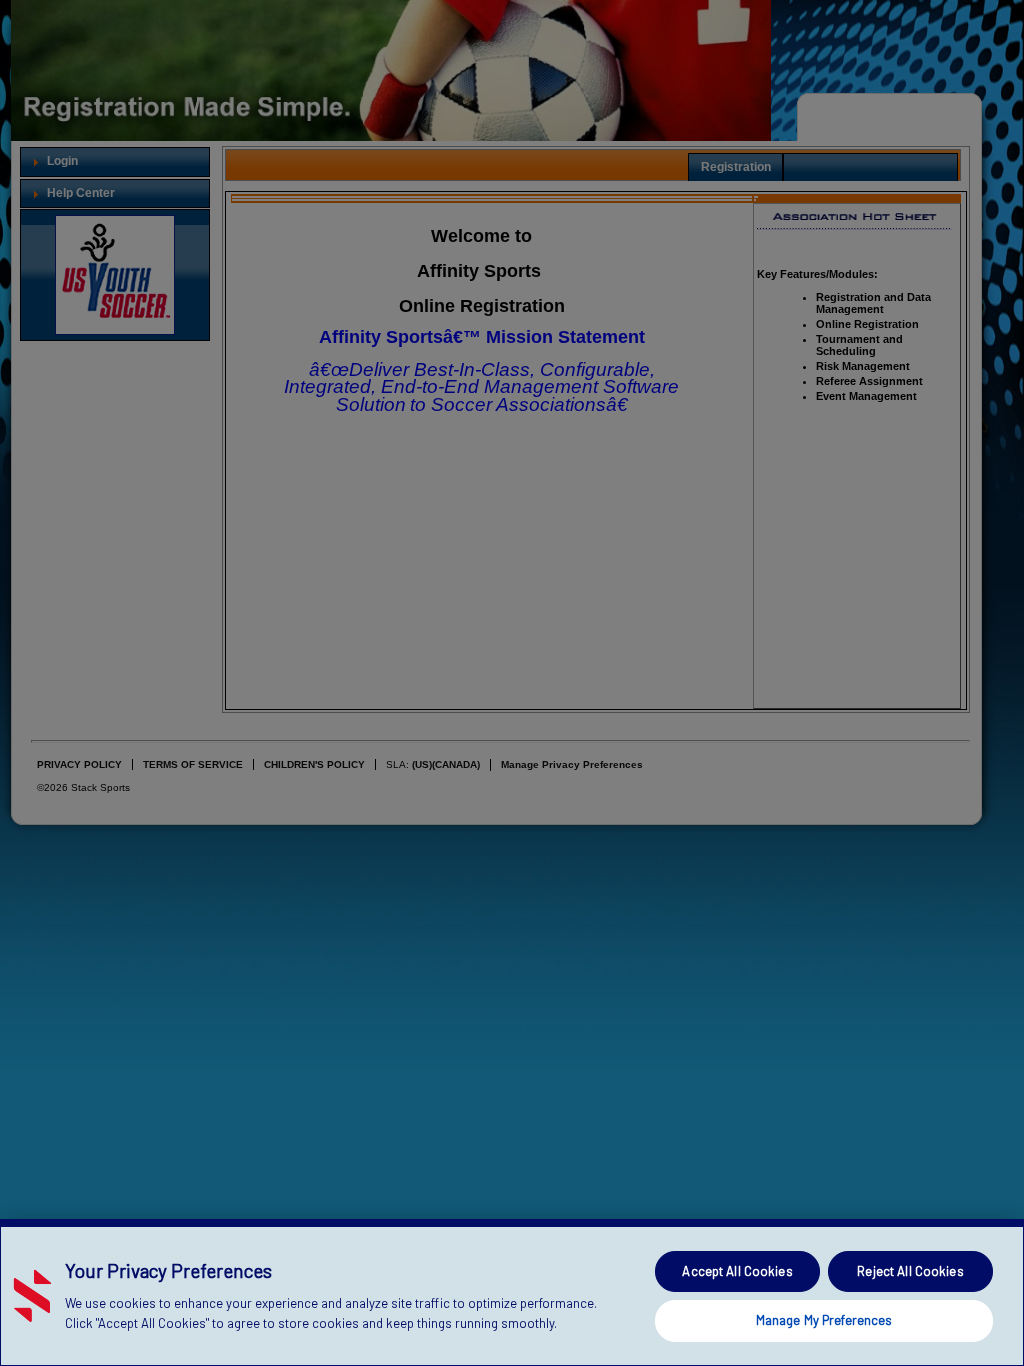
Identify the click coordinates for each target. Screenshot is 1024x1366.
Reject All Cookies (910, 1271)
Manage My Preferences (824, 1320)
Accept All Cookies (737, 1271)
